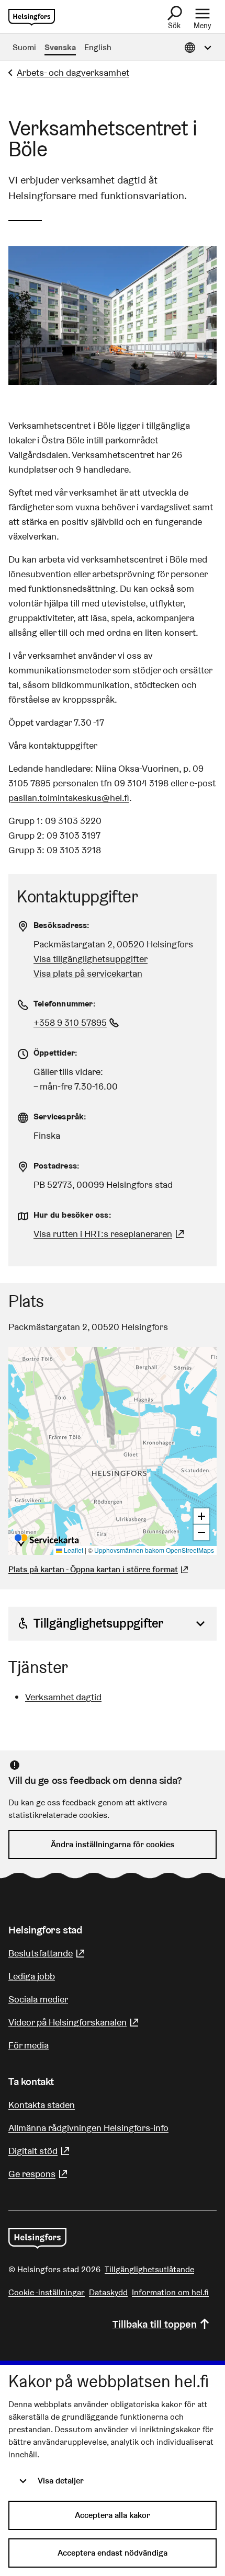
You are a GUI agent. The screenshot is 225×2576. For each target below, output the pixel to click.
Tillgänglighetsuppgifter (98, 1623)
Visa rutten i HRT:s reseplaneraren (103, 1234)
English (98, 47)
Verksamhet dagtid (63, 1697)
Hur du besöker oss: (72, 1215)
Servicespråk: (60, 1117)
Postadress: (57, 1166)
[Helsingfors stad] (37, 2238)
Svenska (60, 47)
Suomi (24, 47)
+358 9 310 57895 (77, 1022)
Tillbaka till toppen (155, 2324)
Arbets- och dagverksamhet (73, 72)
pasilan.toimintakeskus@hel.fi (69, 798)
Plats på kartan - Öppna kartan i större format (93, 1569)
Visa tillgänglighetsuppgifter (91, 959)
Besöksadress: (62, 925)
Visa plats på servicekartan (88, 973)
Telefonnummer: (65, 1004)
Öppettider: (55, 1053)
